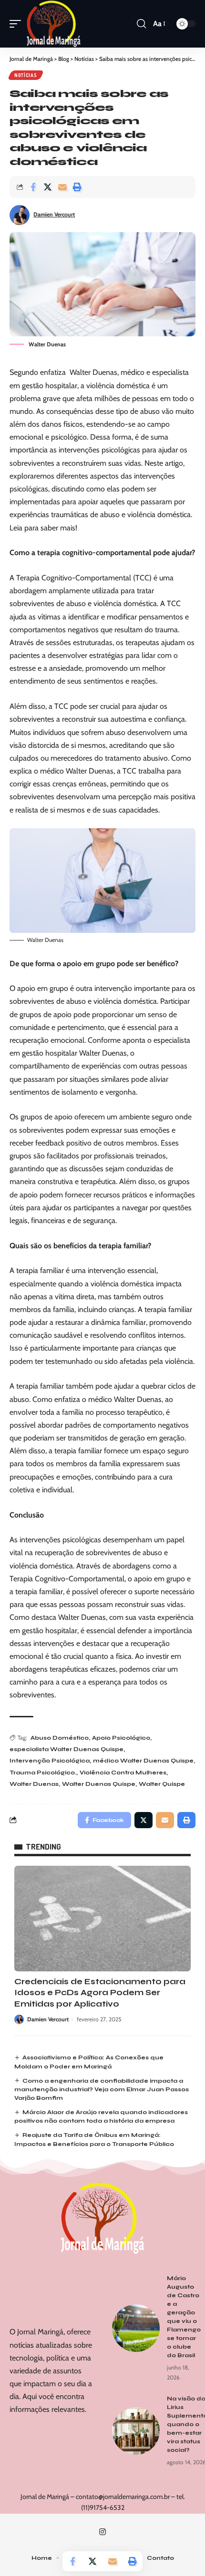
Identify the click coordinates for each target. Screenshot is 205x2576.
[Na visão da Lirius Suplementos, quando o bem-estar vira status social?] (136, 2431)
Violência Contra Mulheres (123, 1773)
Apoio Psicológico (121, 1738)
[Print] (77, 187)
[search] (141, 24)
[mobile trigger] (18, 24)
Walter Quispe (162, 1784)
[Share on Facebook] (33, 187)
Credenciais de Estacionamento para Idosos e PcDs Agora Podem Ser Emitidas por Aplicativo (100, 1993)
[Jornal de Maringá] (54, 24)
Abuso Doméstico (60, 1738)
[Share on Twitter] (48, 187)
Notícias (26, 75)
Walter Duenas (34, 1784)
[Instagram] (102, 2532)
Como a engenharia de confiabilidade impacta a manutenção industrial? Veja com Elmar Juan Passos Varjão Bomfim (102, 2089)
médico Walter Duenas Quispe (143, 1761)
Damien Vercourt (54, 214)
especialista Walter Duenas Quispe (67, 1749)
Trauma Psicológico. (43, 1773)
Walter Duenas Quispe (99, 1784)
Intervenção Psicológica (50, 1761)
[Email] (62, 187)
